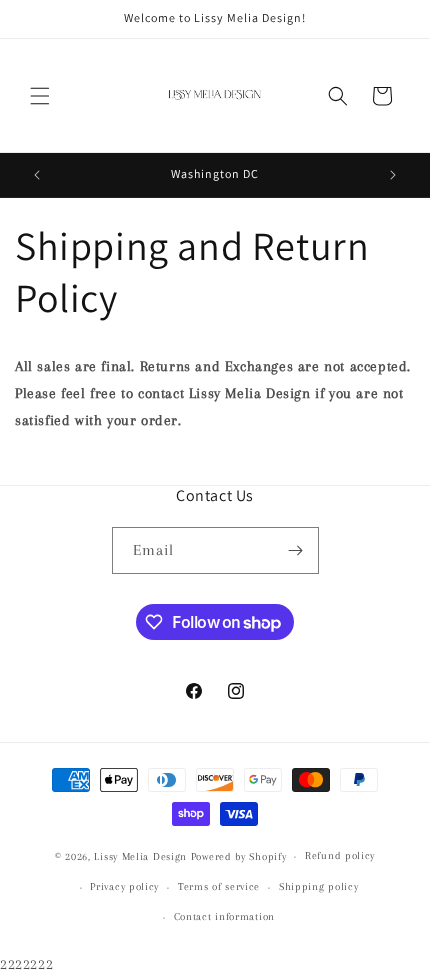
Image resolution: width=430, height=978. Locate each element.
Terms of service (219, 886)
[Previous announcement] (37, 175)
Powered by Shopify (239, 856)
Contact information (224, 916)
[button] (40, 96)
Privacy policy (124, 886)
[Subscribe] (296, 550)
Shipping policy (319, 886)
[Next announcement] (393, 175)
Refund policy (340, 855)
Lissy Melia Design (140, 856)
